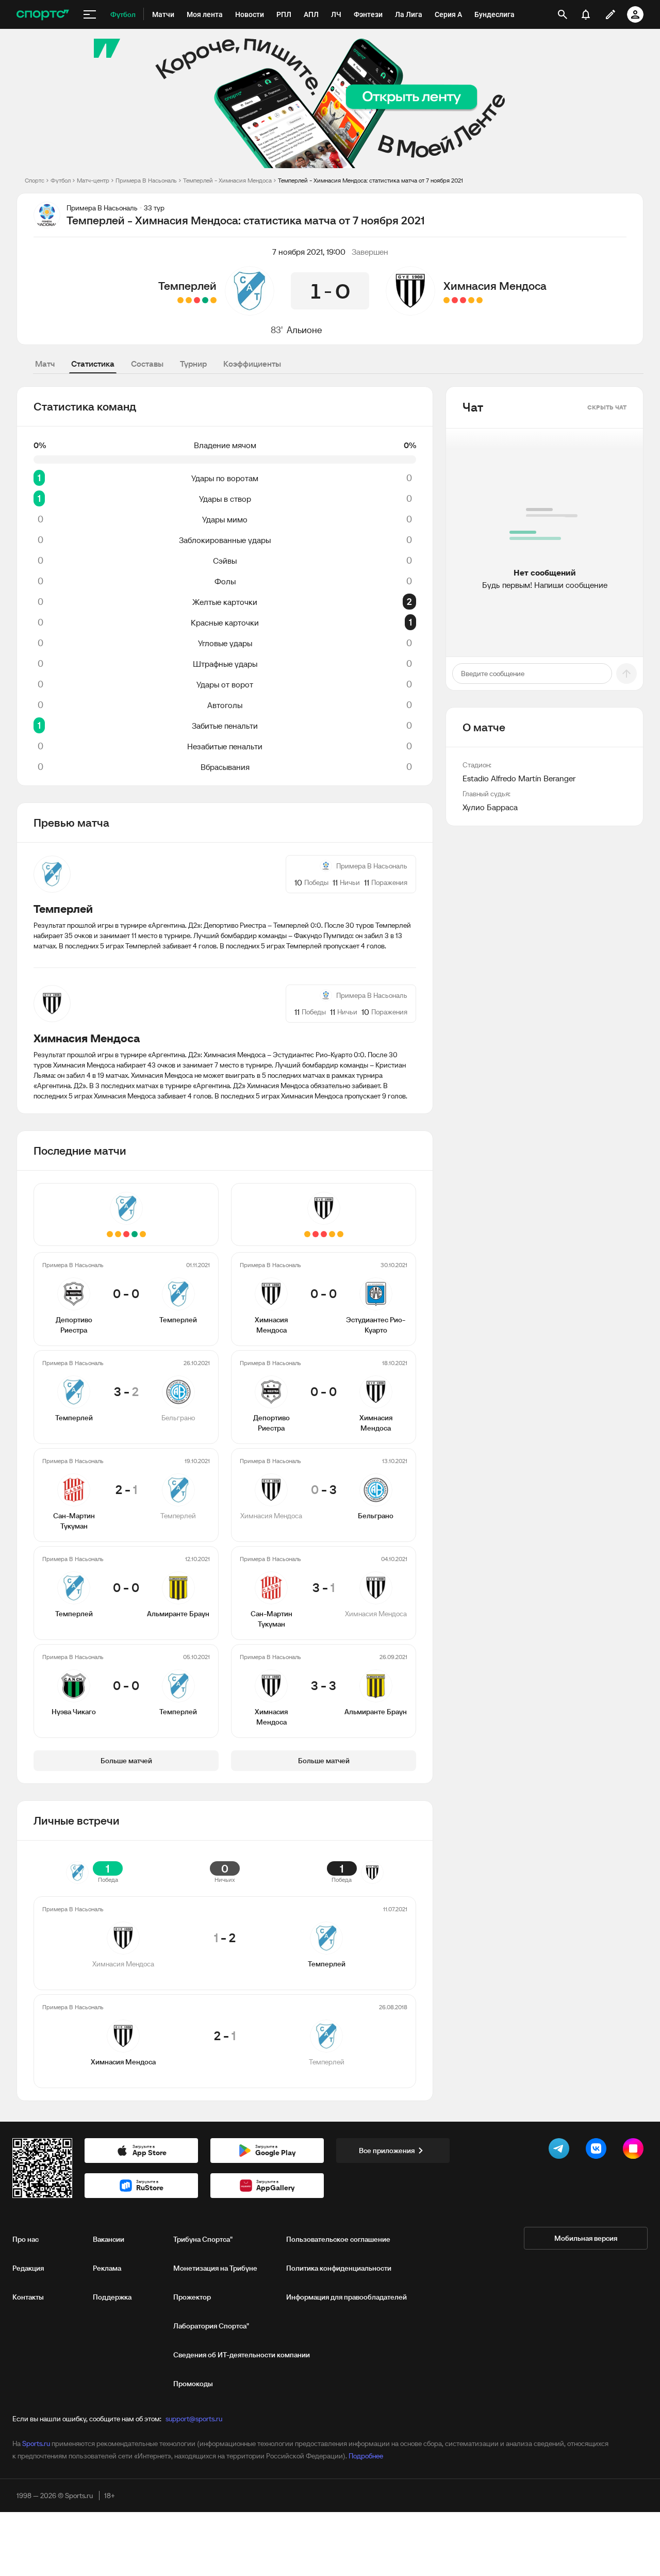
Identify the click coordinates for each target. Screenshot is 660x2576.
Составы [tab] (147, 364)
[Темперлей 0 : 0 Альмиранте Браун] (189, 300)
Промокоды (193, 2384)
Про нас (26, 2239)
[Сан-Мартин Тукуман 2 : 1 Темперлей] (197, 300)
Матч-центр (93, 180)
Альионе (304, 330)
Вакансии (109, 2239)
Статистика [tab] (93, 364)
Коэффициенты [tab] (252, 364)
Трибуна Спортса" (203, 2239)
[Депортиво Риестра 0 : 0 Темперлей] (213, 300)
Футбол (61, 180)
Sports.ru (36, 2443)
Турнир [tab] (193, 364)
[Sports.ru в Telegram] (561, 2151)
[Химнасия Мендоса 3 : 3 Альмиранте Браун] (447, 300)
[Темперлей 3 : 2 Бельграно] (205, 300)
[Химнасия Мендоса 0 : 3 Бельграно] (463, 300)
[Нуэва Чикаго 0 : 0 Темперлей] (180, 300)
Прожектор (192, 2297)
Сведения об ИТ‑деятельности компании (242, 2355)
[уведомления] (586, 14)
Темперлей (187, 286)
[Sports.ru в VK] (598, 2151)
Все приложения (387, 2151)
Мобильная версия (586, 2238)
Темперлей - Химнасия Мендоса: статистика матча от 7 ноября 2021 (370, 180)
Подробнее (366, 2456)
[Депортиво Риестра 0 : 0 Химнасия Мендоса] (471, 300)
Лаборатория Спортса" (211, 2326)
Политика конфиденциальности (339, 2268)
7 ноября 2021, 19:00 (309, 252)
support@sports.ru (194, 2419)
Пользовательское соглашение (338, 2239)
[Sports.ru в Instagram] (635, 2151)
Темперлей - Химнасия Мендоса (227, 180)
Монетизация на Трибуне (215, 2268)
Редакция (28, 2268)
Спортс (35, 180)
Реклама (107, 2268)
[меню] (90, 14)
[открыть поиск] (563, 14)
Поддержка (112, 2297)
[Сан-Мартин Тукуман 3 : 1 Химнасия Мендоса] (455, 300)
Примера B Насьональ (146, 180)
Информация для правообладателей (346, 2297)
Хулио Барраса (490, 807)
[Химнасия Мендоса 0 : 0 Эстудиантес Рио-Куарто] (480, 300)
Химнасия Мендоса (495, 286)
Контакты (28, 2297)
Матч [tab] (45, 364)
